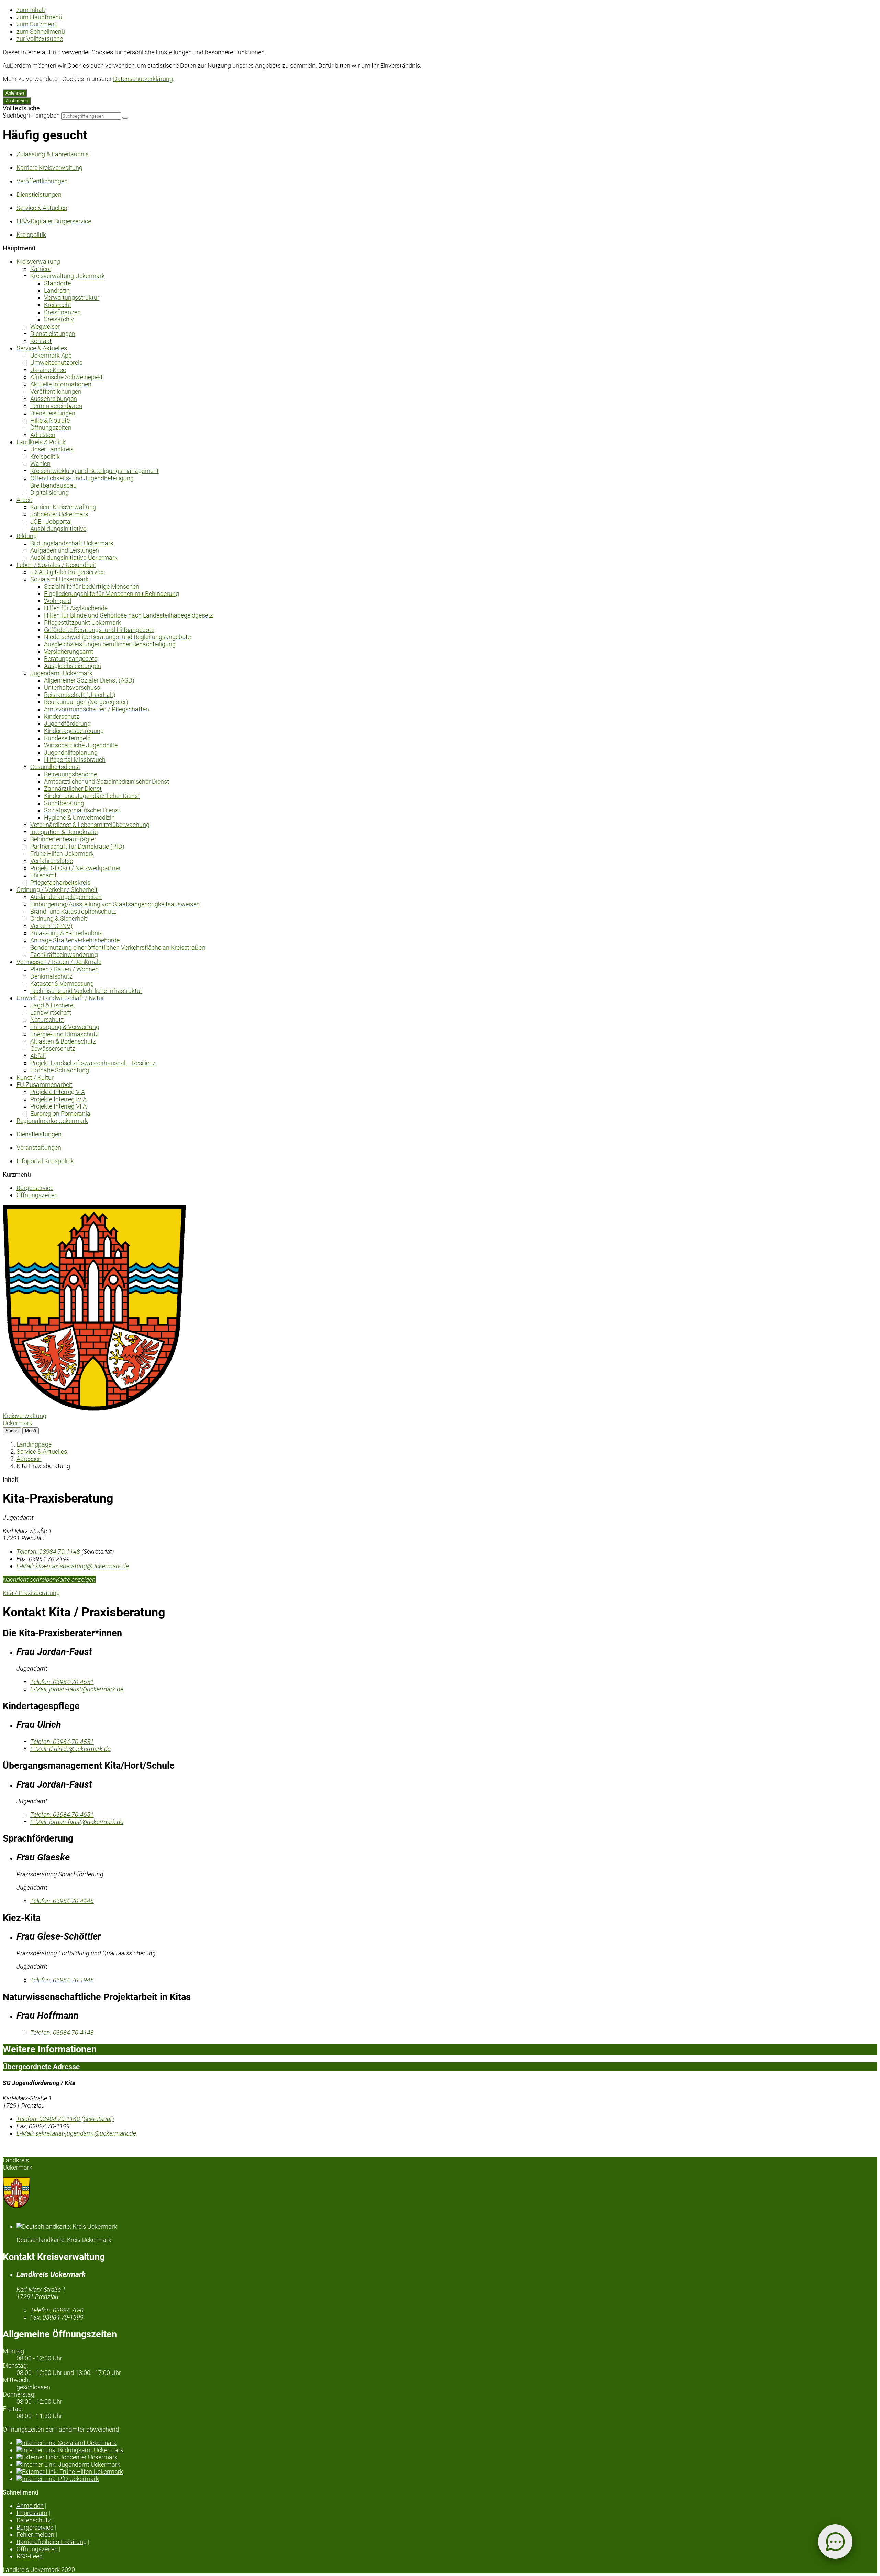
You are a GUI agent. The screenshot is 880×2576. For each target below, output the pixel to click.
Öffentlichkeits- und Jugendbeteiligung (82, 478)
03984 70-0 (57, 2310)
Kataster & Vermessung (62, 984)
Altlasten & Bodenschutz (63, 1041)
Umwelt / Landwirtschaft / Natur (60, 998)
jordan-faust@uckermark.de (77, 1689)
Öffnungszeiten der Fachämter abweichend (61, 2429)
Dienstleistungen (53, 334)
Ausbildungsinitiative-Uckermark (74, 558)
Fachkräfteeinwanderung (64, 955)
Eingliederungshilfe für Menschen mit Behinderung (112, 594)
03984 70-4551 (62, 1742)
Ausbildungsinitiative (58, 529)
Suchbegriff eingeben (31, 115)
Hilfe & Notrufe (50, 420)
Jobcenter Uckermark (59, 514)
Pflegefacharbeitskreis (60, 882)
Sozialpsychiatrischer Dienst (82, 810)
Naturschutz (47, 1020)
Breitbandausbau (53, 485)
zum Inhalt (31, 10)
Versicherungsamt (69, 651)
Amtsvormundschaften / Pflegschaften (97, 709)
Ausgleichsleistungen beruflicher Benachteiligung (110, 644)
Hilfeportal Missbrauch (75, 760)
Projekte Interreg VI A (58, 1106)
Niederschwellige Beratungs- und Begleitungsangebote (117, 637)
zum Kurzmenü (37, 24)
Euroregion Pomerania (60, 1114)
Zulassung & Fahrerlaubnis (66, 933)
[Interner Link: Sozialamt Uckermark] (447, 2443)
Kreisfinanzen (62, 312)
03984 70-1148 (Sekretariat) (65, 2119)
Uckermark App (51, 355)
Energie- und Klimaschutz (64, 1034)
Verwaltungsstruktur (72, 298)
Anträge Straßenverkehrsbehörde (75, 940)
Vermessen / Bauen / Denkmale (59, 962)
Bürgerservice (35, 1188)
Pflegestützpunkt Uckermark (82, 623)
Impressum (32, 2513)
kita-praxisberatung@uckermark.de (73, 1566)
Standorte (57, 283)
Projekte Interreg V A (58, 1092)
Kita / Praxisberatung (31, 1593)
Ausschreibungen (54, 399)
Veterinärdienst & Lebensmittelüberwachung (90, 825)
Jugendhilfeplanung (71, 752)
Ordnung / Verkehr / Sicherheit (57, 890)
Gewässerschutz (53, 1049)
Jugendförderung (67, 724)
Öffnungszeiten (51, 428)
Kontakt (41, 341)
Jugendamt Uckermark (61, 673)
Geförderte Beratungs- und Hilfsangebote (99, 630)
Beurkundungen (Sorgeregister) (86, 702)
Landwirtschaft (51, 1012)
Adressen (43, 435)
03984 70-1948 (62, 1980)
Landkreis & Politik (41, 442)
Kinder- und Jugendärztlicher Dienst (92, 796)
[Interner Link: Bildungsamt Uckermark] (447, 2450)
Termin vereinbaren (56, 406)
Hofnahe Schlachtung (60, 1070)
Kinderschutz (62, 716)
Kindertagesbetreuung (74, 731)
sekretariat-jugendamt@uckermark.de (76, 2133)
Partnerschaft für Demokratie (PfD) (77, 846)
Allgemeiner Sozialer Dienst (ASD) (89, 680)
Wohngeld (58, 601)
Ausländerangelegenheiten (66, 897)
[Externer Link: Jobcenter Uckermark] (447, 2457)
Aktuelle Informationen (61, 384)
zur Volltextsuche (40, 39)
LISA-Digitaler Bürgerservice (68, 572)
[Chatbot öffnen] (835, 2542)
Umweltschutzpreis (56, 363)
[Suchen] (125, 118)
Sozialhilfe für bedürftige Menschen (92, 586)
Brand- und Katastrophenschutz (73, 911)
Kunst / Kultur (35, 1077)
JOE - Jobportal (51, 521)
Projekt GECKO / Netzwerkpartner (75, 868)
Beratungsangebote (71, 659)
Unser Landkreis (52, 449)
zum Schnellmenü (41, 31)
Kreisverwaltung (38, 261)
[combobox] (91, 116)
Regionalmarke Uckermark (52, 1121)
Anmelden (30, 2506)
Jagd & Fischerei (52, 1005)
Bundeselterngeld (67, 738)
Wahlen (40, 464)
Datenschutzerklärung (143, 79)
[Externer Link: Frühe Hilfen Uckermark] (447, 2472)
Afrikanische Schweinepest (67, 377)
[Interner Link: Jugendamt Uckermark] (447, 2464)
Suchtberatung (64, 803)
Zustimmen (17, 101)
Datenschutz (34, 2520)
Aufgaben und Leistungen (65, 550)
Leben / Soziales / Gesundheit (56, 565)
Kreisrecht (58, 305)
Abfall (38, 1056)
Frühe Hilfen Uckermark (62, 854)
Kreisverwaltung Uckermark (68, 276)
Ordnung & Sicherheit (59, 919)
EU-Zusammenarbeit (45, 1085)
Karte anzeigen (76, 1579)
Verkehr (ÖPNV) (51, 926)
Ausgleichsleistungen (73, 666)
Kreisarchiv (59, 319)
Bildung (27, 536)
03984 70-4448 (62, 1901)
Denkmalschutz (51, 976)
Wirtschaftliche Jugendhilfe (81, 745)
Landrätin (57, 290)
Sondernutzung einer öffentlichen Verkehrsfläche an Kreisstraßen (118, 947)
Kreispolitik (45, 456)
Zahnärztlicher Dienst (73, 789)
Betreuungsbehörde (70, 774)
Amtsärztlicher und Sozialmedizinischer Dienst (107, 781)
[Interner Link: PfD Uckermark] (447, 2479)
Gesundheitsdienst (55, 767)
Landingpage (34, 1444)
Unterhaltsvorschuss (72, 687)
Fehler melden (35, 2535)
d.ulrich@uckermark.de (70, 1749)
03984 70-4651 (62, 1682)
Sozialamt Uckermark (59, 579)
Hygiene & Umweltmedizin (79, 817)
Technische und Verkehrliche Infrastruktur (86, 991)
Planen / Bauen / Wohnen (64, 969)
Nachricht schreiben (29, 1579)
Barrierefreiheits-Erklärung (52, 2542)
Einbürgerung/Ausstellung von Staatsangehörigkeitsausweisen (115, 904)
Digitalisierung (49, 493)
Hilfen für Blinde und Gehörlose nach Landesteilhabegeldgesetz (129, 615)
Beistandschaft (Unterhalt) (80, 695)
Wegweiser (45, 326)
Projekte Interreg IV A (58, 1099)
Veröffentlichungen (56, 391)
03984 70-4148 (62, 2033)
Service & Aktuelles (42, 348)
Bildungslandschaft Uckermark (72, 543)
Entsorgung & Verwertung (65, 1027)
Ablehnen (15, 93)
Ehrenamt (43, 875)
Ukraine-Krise (48, 370)
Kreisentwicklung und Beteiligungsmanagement (95, 471)
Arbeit (24, 500)
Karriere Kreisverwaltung (63, 507)
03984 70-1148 (48, 1552)
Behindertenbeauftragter (63, 839)
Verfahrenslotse (52, 861)
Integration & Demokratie (64, 832)
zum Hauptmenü (39, 17)
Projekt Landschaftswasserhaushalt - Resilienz (93, 1063)
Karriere (41, 269)
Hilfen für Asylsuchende (76, 608)
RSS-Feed (30, 2556)
